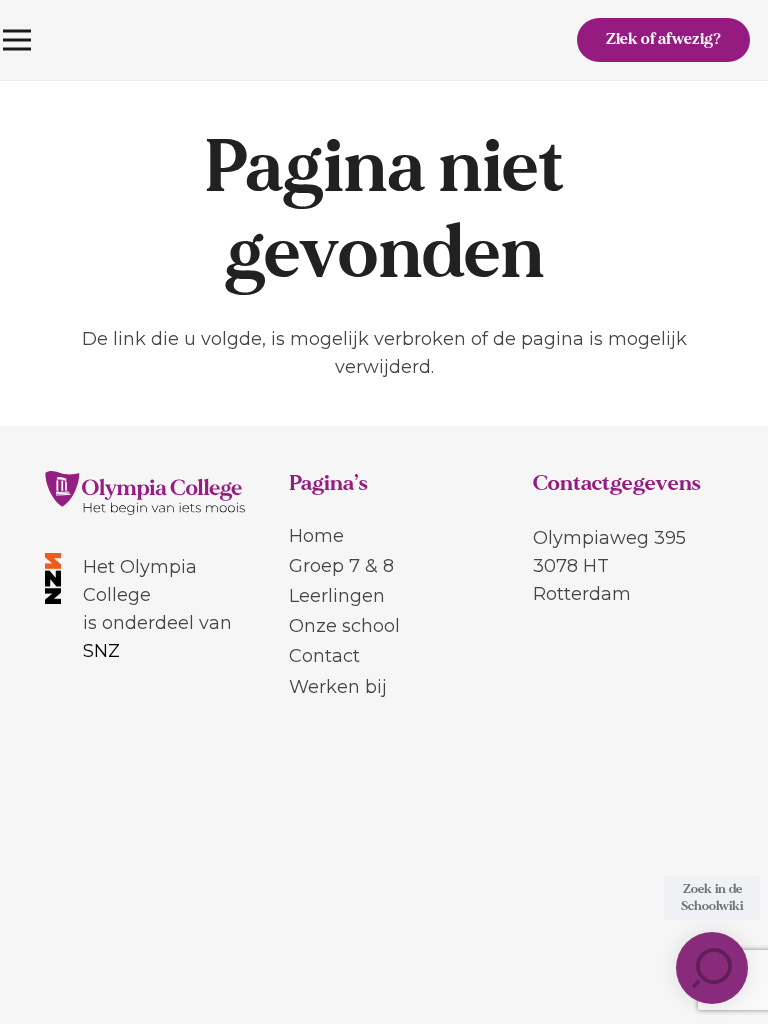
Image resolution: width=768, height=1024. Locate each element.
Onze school (344, 626)
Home (316, 536)
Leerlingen (337, 596)
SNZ (101, 651)
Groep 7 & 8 (341, 566)
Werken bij (338, 687)
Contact (324, 656)
